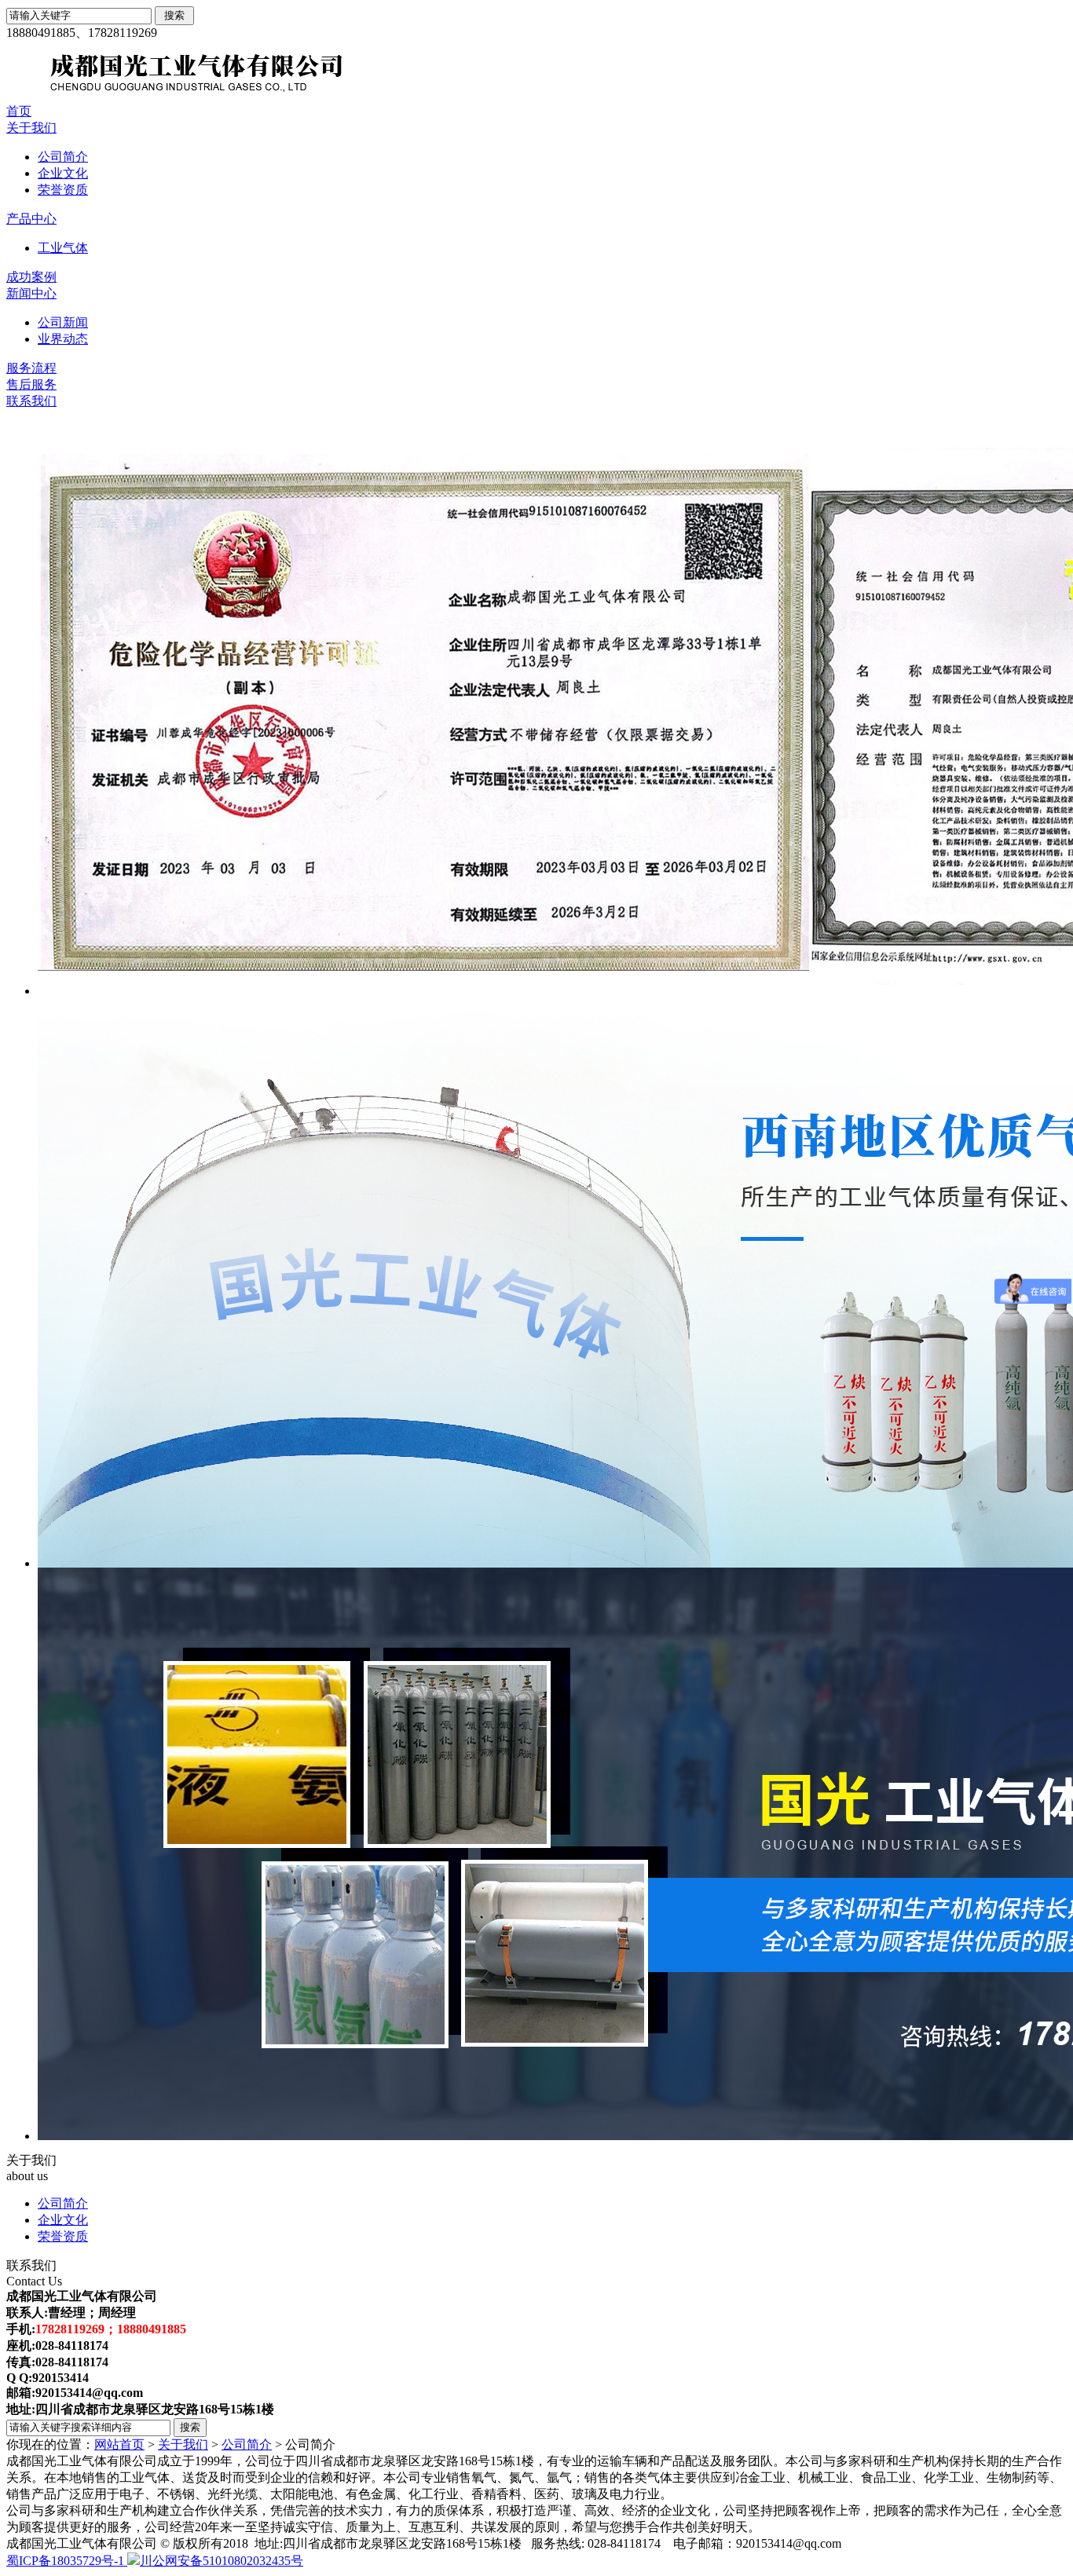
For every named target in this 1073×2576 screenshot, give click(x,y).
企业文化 (63, 173)
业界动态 (63, 339)
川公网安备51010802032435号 (222, 2561)
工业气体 (63, 248)
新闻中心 (31, 293)
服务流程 (31, 368)
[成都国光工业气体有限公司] (478, 99)
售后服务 (31, 384)
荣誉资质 (63, 190)
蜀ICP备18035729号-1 (67, 2561)
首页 (19, 111)
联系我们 (31, 401)
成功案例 (31, 277)
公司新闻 (63, 322)
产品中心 (31, 219)
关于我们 (31, 128)
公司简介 (63, 157)
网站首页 (119, 2444)
